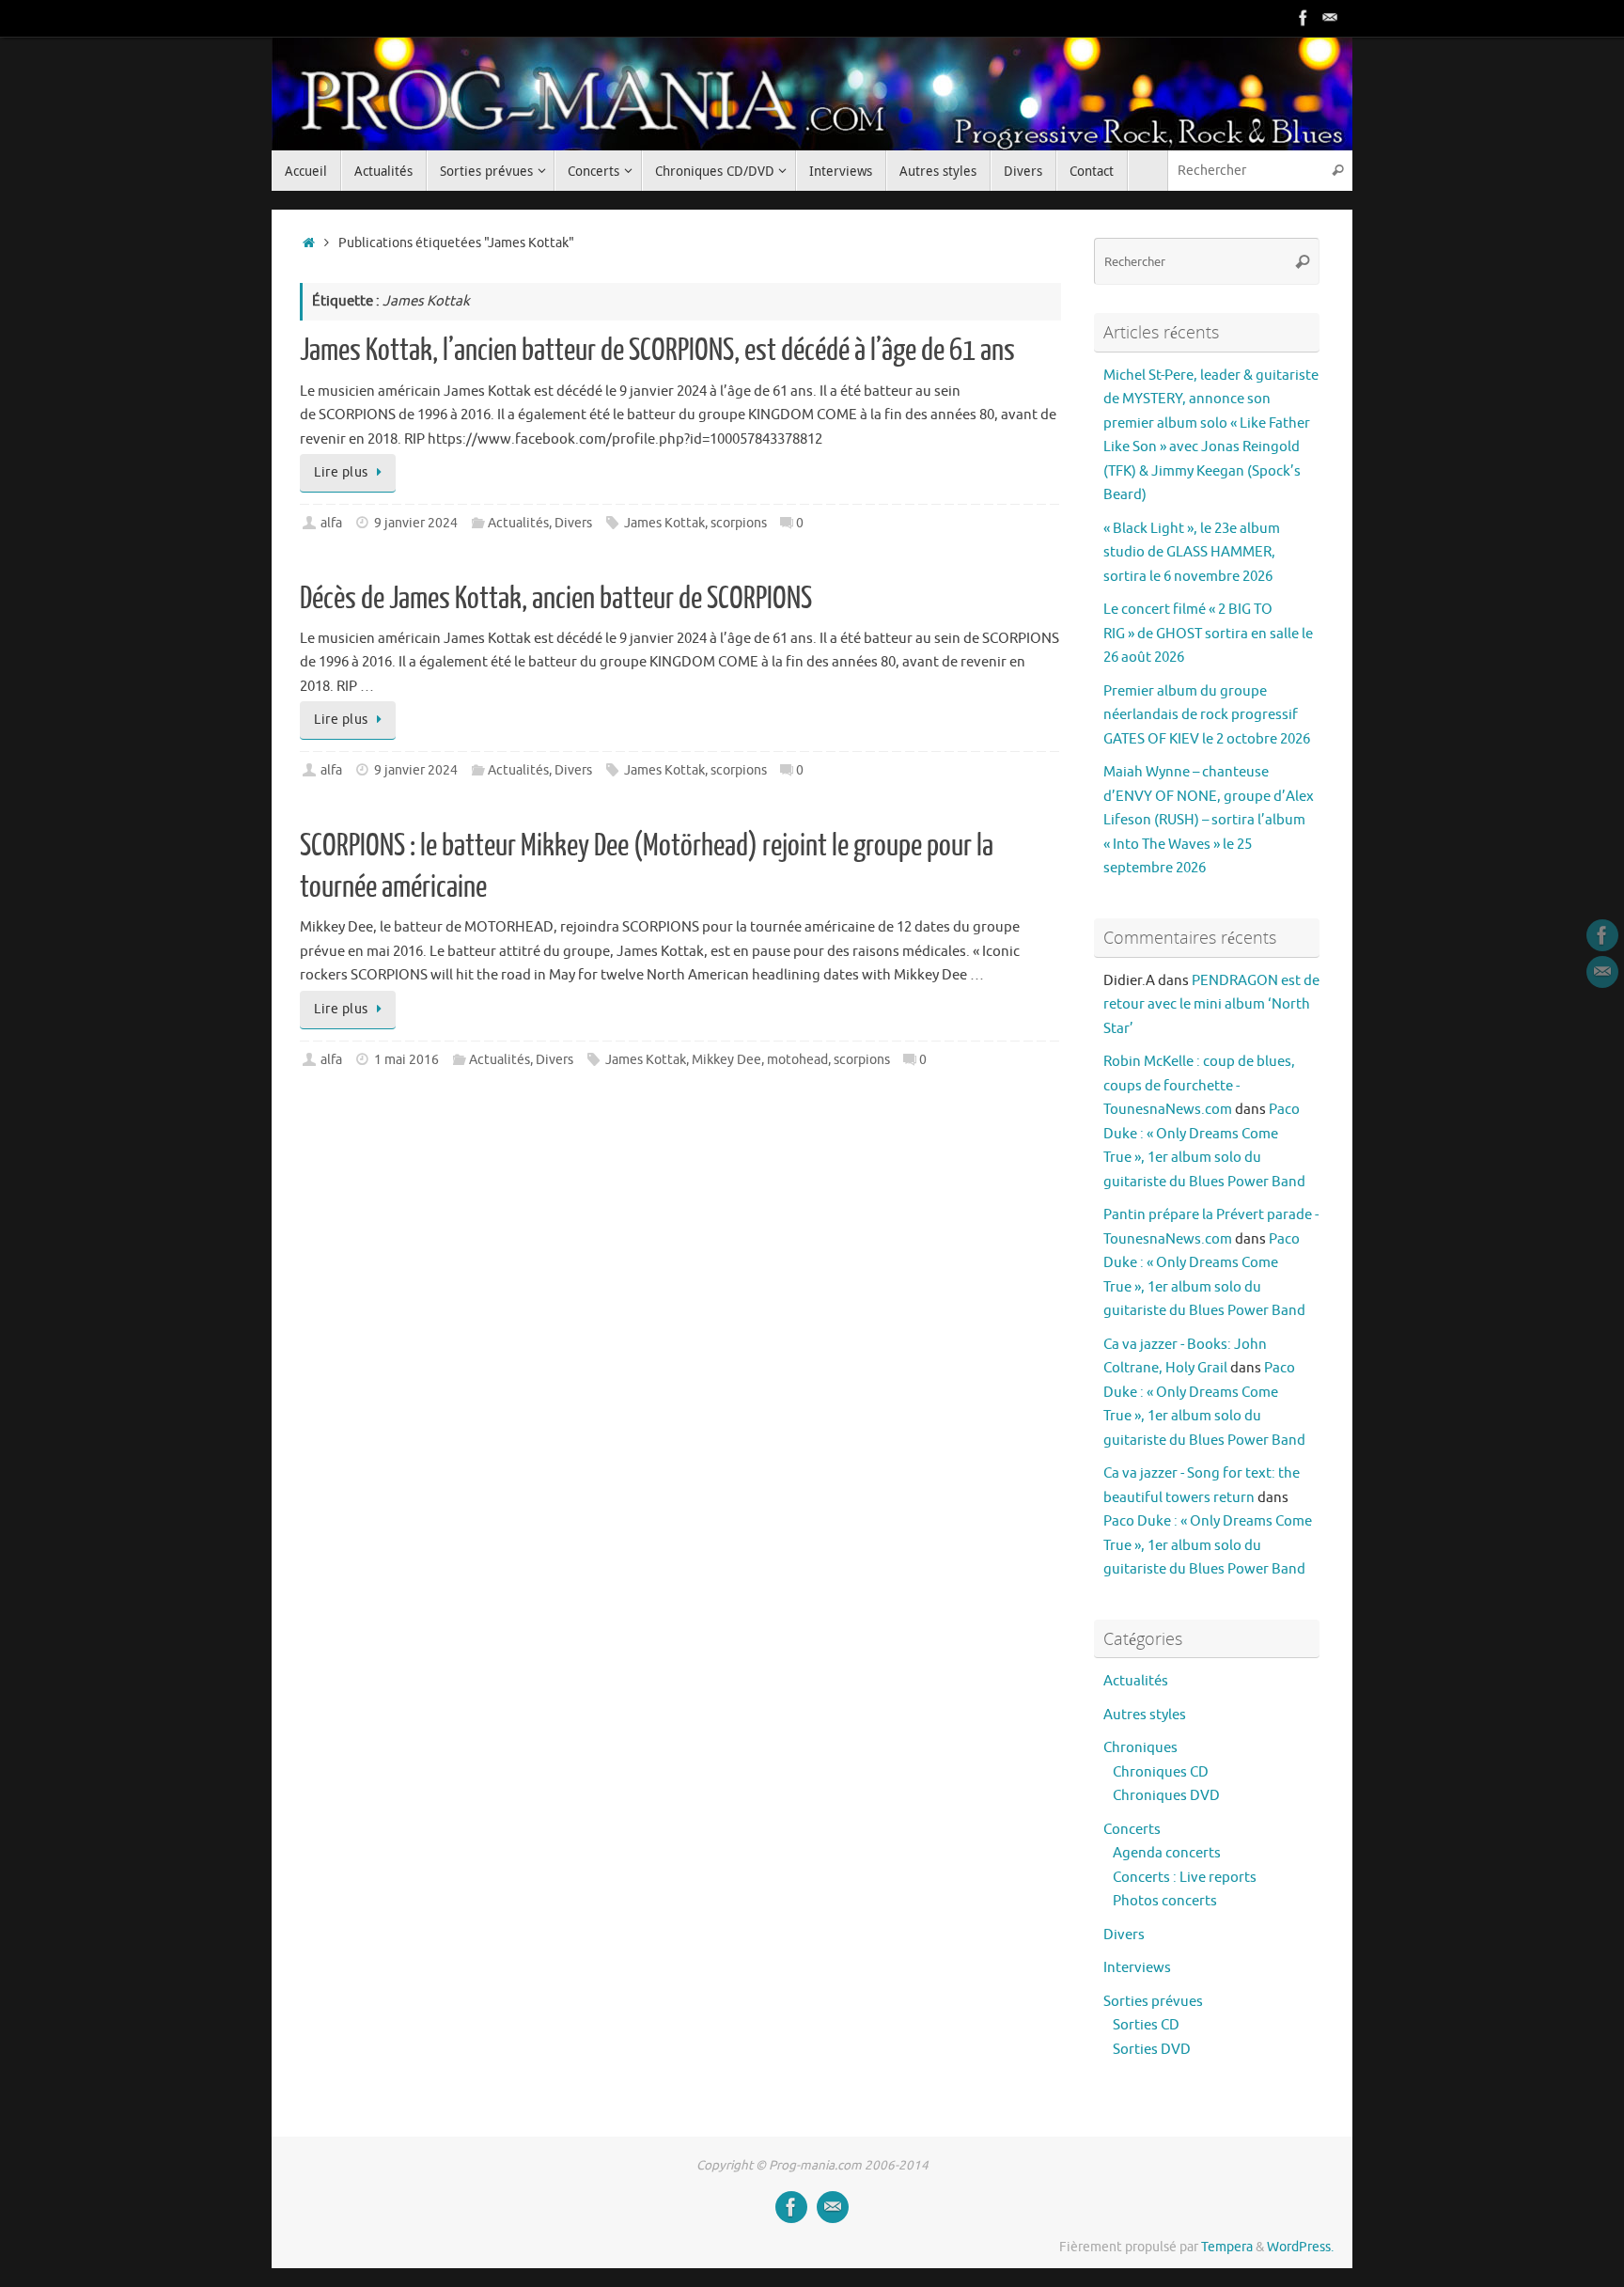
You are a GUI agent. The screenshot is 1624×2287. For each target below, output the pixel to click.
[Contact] (1330, 18)
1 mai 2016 (406, 1060)
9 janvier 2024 (416, 523)
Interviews (1137, 1968)
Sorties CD (1146, 2025)
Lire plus (341, 472)
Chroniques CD (1161, 1772)
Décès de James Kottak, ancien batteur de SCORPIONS (556, 599)
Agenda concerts (1167, 1853)
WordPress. (1300, 2247)
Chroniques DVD (1166, 1796)
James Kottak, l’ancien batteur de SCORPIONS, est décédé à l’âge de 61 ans (657, 351)
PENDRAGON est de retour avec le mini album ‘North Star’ (1211, 1005)
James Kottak (664, 523)
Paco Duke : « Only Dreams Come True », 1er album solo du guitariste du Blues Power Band (1208, 1545)
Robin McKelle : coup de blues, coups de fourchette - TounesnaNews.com (1199, 1086)
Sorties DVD (1152, 2050)
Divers (573, 523)
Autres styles (1145, 1715)
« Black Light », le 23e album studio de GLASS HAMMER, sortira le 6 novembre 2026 (1192, 553)
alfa (331, 523)
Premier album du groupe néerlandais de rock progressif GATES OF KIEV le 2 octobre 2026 (1207, 715)
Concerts (1132, 1830)
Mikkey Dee (726, 1060)
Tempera (1227, 2247)
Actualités (518, 523)
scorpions (739, 523)
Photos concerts (1165, 1901)
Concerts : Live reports (1185, 1878)
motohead (797, 1060)
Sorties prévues (1153, 2002)
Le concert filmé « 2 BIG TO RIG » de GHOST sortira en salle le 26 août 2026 (1208, 634)
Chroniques (1140, 1748)
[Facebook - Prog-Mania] (1304, 18)
